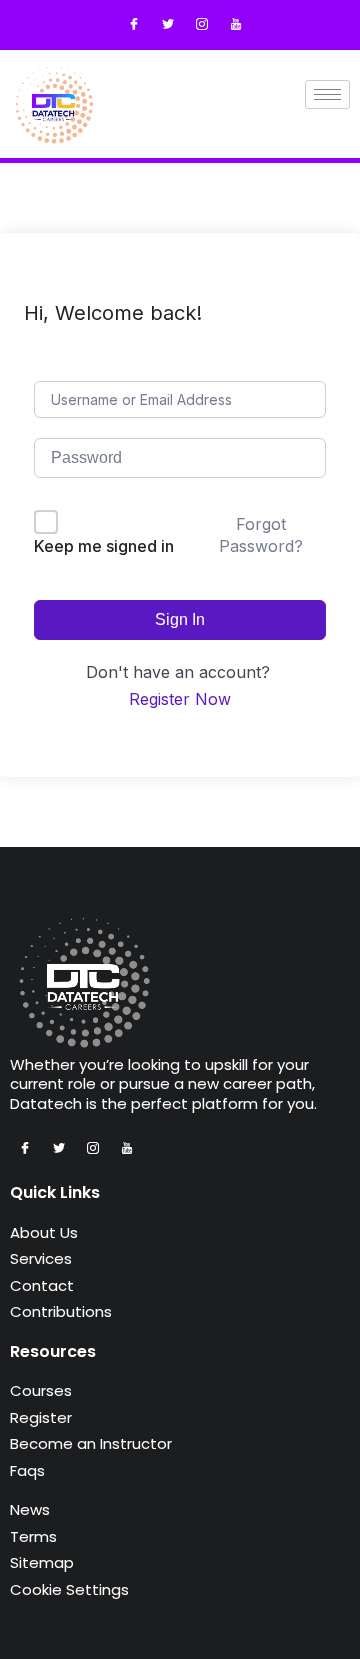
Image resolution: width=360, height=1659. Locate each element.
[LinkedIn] (236, 25)
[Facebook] (134, 25)
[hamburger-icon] (327, 94)
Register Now (180, 699)
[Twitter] (168, 25)
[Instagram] (202, 25)
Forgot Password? (261, 535)
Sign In (180, 619)
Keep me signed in (104, 546)
